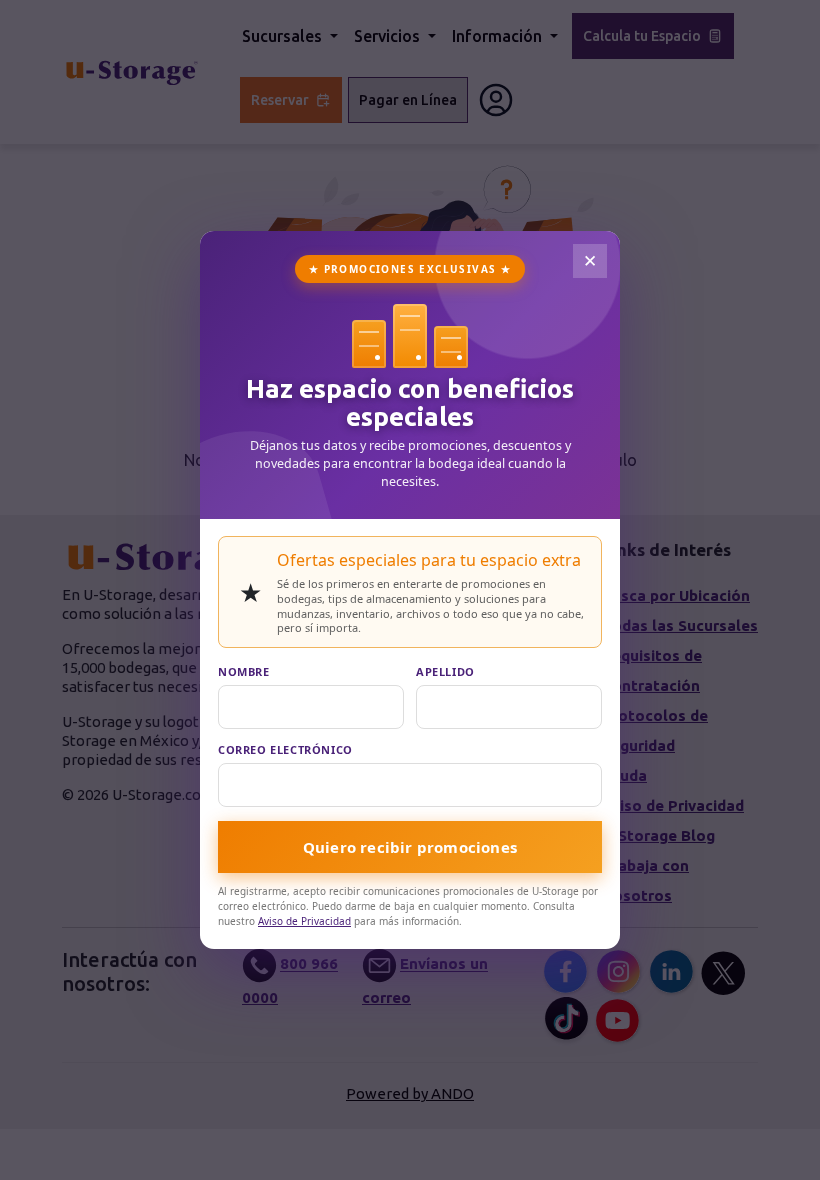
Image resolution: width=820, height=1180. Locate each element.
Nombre (244, 671)
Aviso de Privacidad (304, 921)
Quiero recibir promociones (410, 847)
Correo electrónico (285, 749)
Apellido (445, 671)
